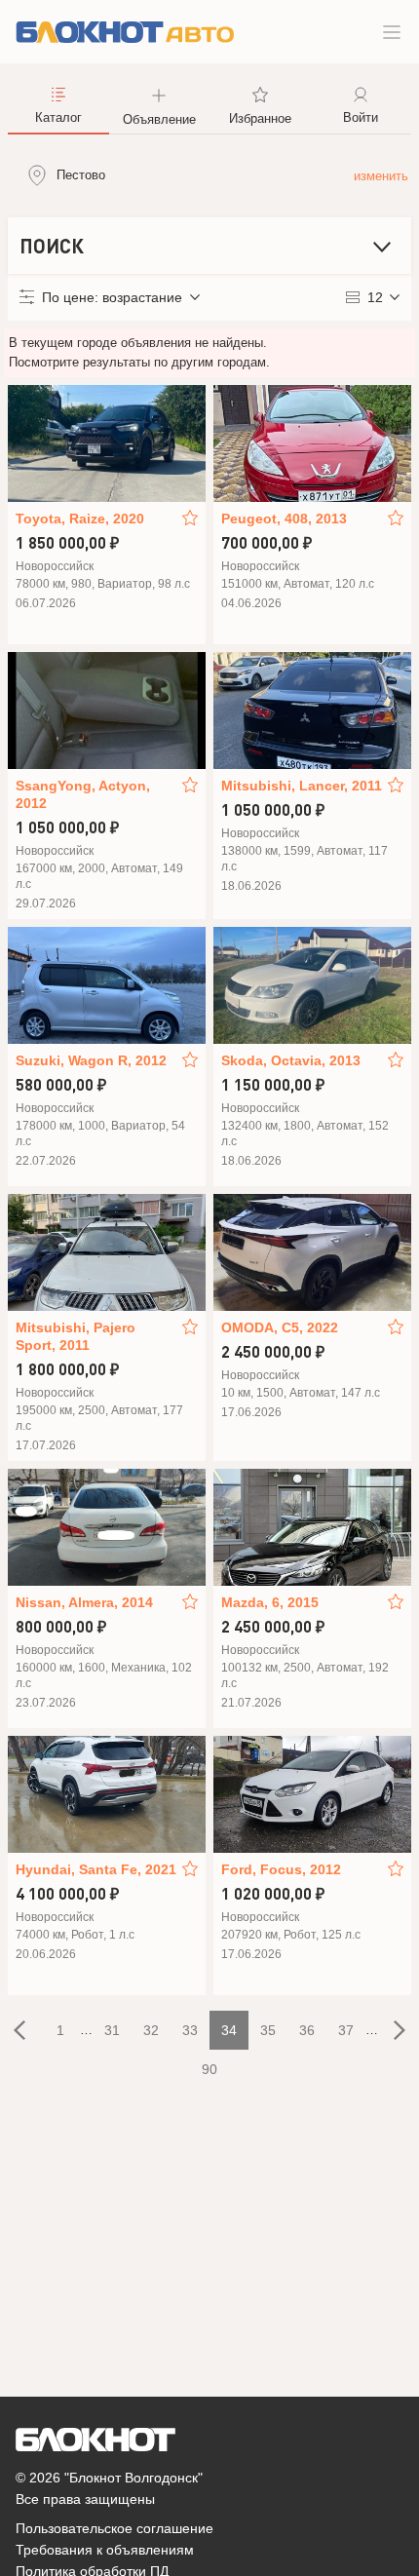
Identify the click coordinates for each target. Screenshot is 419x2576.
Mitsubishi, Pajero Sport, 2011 (76, 1336)
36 (307, 2030)
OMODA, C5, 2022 (280, 1327)
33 (190, 2030)
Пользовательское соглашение (114, 2528)
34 (229, 2030)
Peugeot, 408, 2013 (284, 519)
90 (209, 2069)
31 (112, 2030)
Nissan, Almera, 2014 (84, 1602)
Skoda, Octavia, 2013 (291, 1060)
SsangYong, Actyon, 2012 (83, 794)
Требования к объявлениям (105, 2550)
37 (346, 2030)
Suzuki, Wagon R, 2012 (91, 1060)
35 (268, 2030)
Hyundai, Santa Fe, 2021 (96, 1869)
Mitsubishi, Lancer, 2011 (302, 786)
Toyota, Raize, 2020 (80, 519)
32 (151, 2030)
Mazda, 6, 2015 (270, 1602)
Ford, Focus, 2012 (281, 1869)
